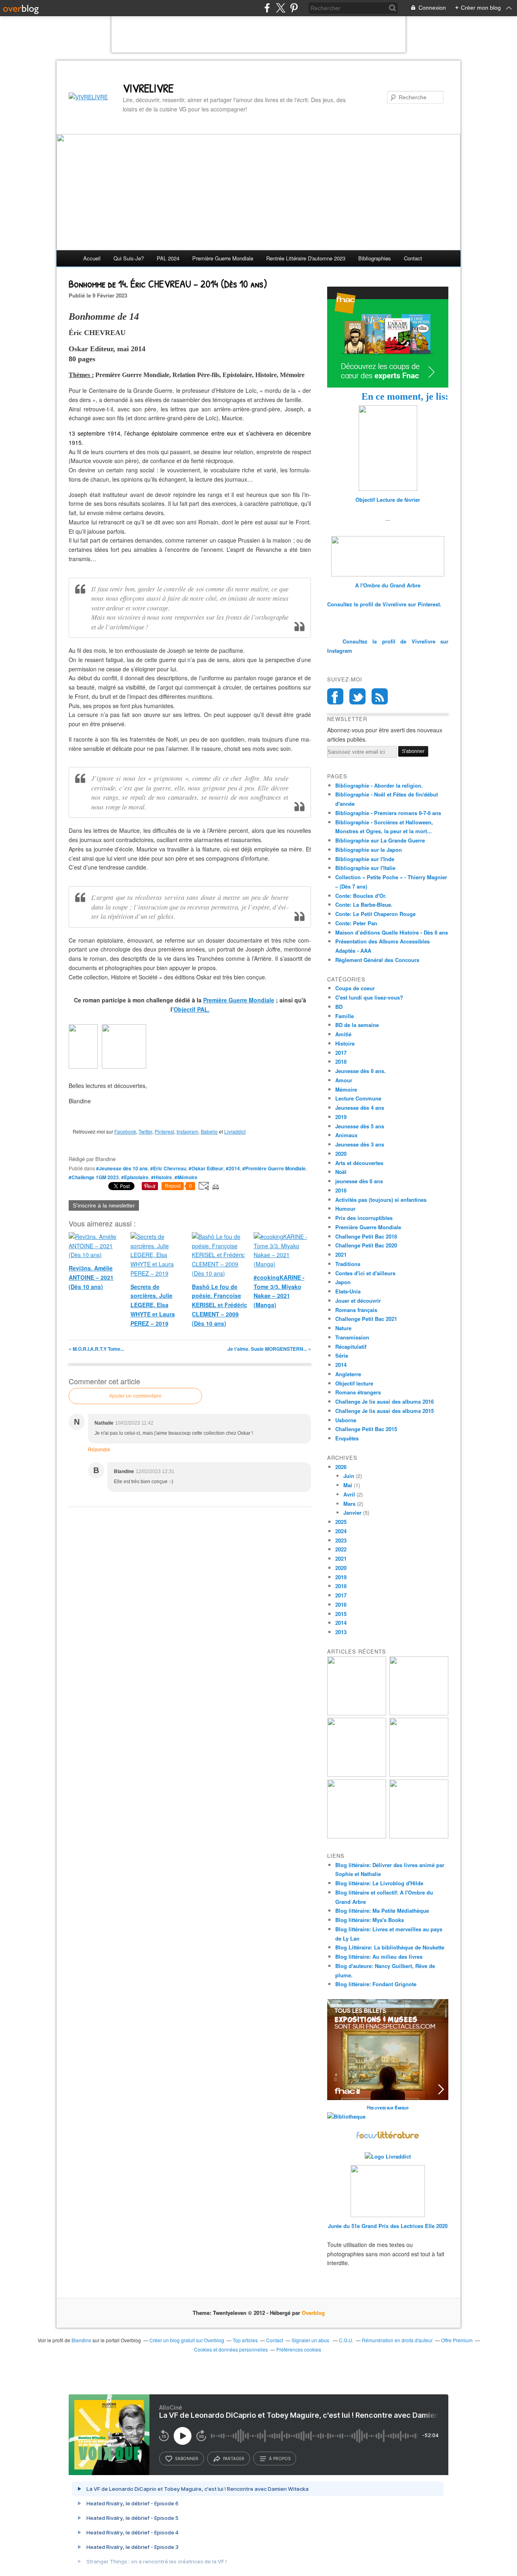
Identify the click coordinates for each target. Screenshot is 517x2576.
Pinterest (164, 1131)
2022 (341, 1549)
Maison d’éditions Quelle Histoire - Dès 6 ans (392, 932)
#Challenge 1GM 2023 (94, 1177)
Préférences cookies (299, 2349)
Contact (413, 258)
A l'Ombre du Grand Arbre (388, 585)
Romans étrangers (358, 1392)
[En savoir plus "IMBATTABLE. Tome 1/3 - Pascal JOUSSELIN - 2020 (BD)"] (419, 1836)
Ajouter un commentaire (135, 1396)
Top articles (245, 2340)
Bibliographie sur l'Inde (365, 859)
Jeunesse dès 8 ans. (360, 1071)
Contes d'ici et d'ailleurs (365, 1273)
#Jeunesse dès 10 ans (122, 1168)
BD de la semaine (357, 1025)
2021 (341, 1254)
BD (339, 1007)
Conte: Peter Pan (356, 923)
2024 (341, 1531)
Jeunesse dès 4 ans (360, 1108)
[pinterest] (294, 8)
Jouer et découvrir (358, 1301)
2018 (341, 1062)
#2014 (233, 1168)
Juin (349, 1476)
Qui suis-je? (129, 258)
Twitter (145, 1131)
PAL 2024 (168, 258)
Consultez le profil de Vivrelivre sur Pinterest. (384, 604)
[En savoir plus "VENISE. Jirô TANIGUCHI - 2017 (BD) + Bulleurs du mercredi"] (357, 1713)
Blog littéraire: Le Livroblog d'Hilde (379, 1883)
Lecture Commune (358, 1098)
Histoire (345, 1043)
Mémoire (346, 1089)
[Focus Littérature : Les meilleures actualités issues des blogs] (388, 2137)
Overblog (313, 2313)
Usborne (346, 1420)
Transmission (352, 1337)
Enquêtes (347, 1438)
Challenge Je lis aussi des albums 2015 (385, 1411)
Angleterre (348, 1374)
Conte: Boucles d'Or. (361, 896)
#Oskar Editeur (206, 1168)
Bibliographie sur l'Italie (365, 868)
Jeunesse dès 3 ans (360, 1144)
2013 (341, 1632)
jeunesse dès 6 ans (359, 1181)
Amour (344, 1080)
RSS (380, 696)
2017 (341, 1053)
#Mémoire (186, 1177)
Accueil (92, 258)
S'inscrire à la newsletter (104, 1205)
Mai (348, 1485)
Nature (343, 1328)
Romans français (356, 1310)
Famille (345, 1016)
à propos (280, 2459)
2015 (341, 1614)
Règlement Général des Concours (377, 960)
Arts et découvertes (359, 1163)
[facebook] (267, 8)
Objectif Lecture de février (388, 500)
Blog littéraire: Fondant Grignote (376, 1984)
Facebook (125, 1131)
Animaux (346, 1135)
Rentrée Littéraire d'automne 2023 (306, 258)
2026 (341, 1467)
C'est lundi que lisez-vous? (369, 997)
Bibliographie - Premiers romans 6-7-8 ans (388, 813)
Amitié (343, 1034)
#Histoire (162, 1177)
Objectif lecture (354, 1383)
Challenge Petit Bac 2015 (366, 1429)
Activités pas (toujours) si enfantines (381, 1200)
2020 (341, 1154)
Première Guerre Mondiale (239, 1000)
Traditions (348, 1264)
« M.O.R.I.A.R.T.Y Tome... (96, 1349)
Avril (349, 1494)
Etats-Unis (348, 1291)
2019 (341, 1117)
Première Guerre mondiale (223, 258)
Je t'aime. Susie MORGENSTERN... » (269, 1349)
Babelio (209, 1131)
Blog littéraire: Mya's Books (370, 1920)
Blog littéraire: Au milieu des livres (379, 1957)
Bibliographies (375, 258)
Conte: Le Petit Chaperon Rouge (375, 914)
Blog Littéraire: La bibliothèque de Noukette (390, 1947)
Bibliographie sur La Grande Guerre (380, 840)
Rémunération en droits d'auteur (397, 2340)
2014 (341, 1365)
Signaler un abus (311, 2340)
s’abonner (187, 2459)
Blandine (81, 2340)
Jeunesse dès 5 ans (360, 1126)
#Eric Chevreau (168, 1168)
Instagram (187, 1131)
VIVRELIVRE (148, 88)
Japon (343, 1282)
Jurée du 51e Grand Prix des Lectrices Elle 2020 (388, 2226)
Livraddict (235, 1131)
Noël (341, 1172)
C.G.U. (346, 2340)
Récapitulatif (351, 1347)
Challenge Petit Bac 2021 (366, 1319)
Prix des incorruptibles (364, 1218)
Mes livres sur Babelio (388, 2107)
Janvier (352, 1512)
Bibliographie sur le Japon (369, 850)
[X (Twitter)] (281, 8)
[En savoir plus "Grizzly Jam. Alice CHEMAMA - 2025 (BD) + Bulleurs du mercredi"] (419, 1774)
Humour (345, 1208)
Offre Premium (457, 2340)
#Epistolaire (135, 1177)
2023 (341, 1540)
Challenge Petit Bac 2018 (366, 1236)
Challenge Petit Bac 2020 (366, 1245)
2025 (341, 1522)
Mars (349, 1504)
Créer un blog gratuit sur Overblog (187, 2340)
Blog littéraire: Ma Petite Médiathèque (382, 1911)
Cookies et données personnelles (231, 2349)
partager (234, 2459)
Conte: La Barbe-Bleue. (364, 904)
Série (342, 1355)
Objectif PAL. (192, 1009)
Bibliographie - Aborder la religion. (379, 785)
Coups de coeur (355, 988)
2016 (341, 1190)
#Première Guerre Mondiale (274, 1168)
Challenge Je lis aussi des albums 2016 (385, 1401)
